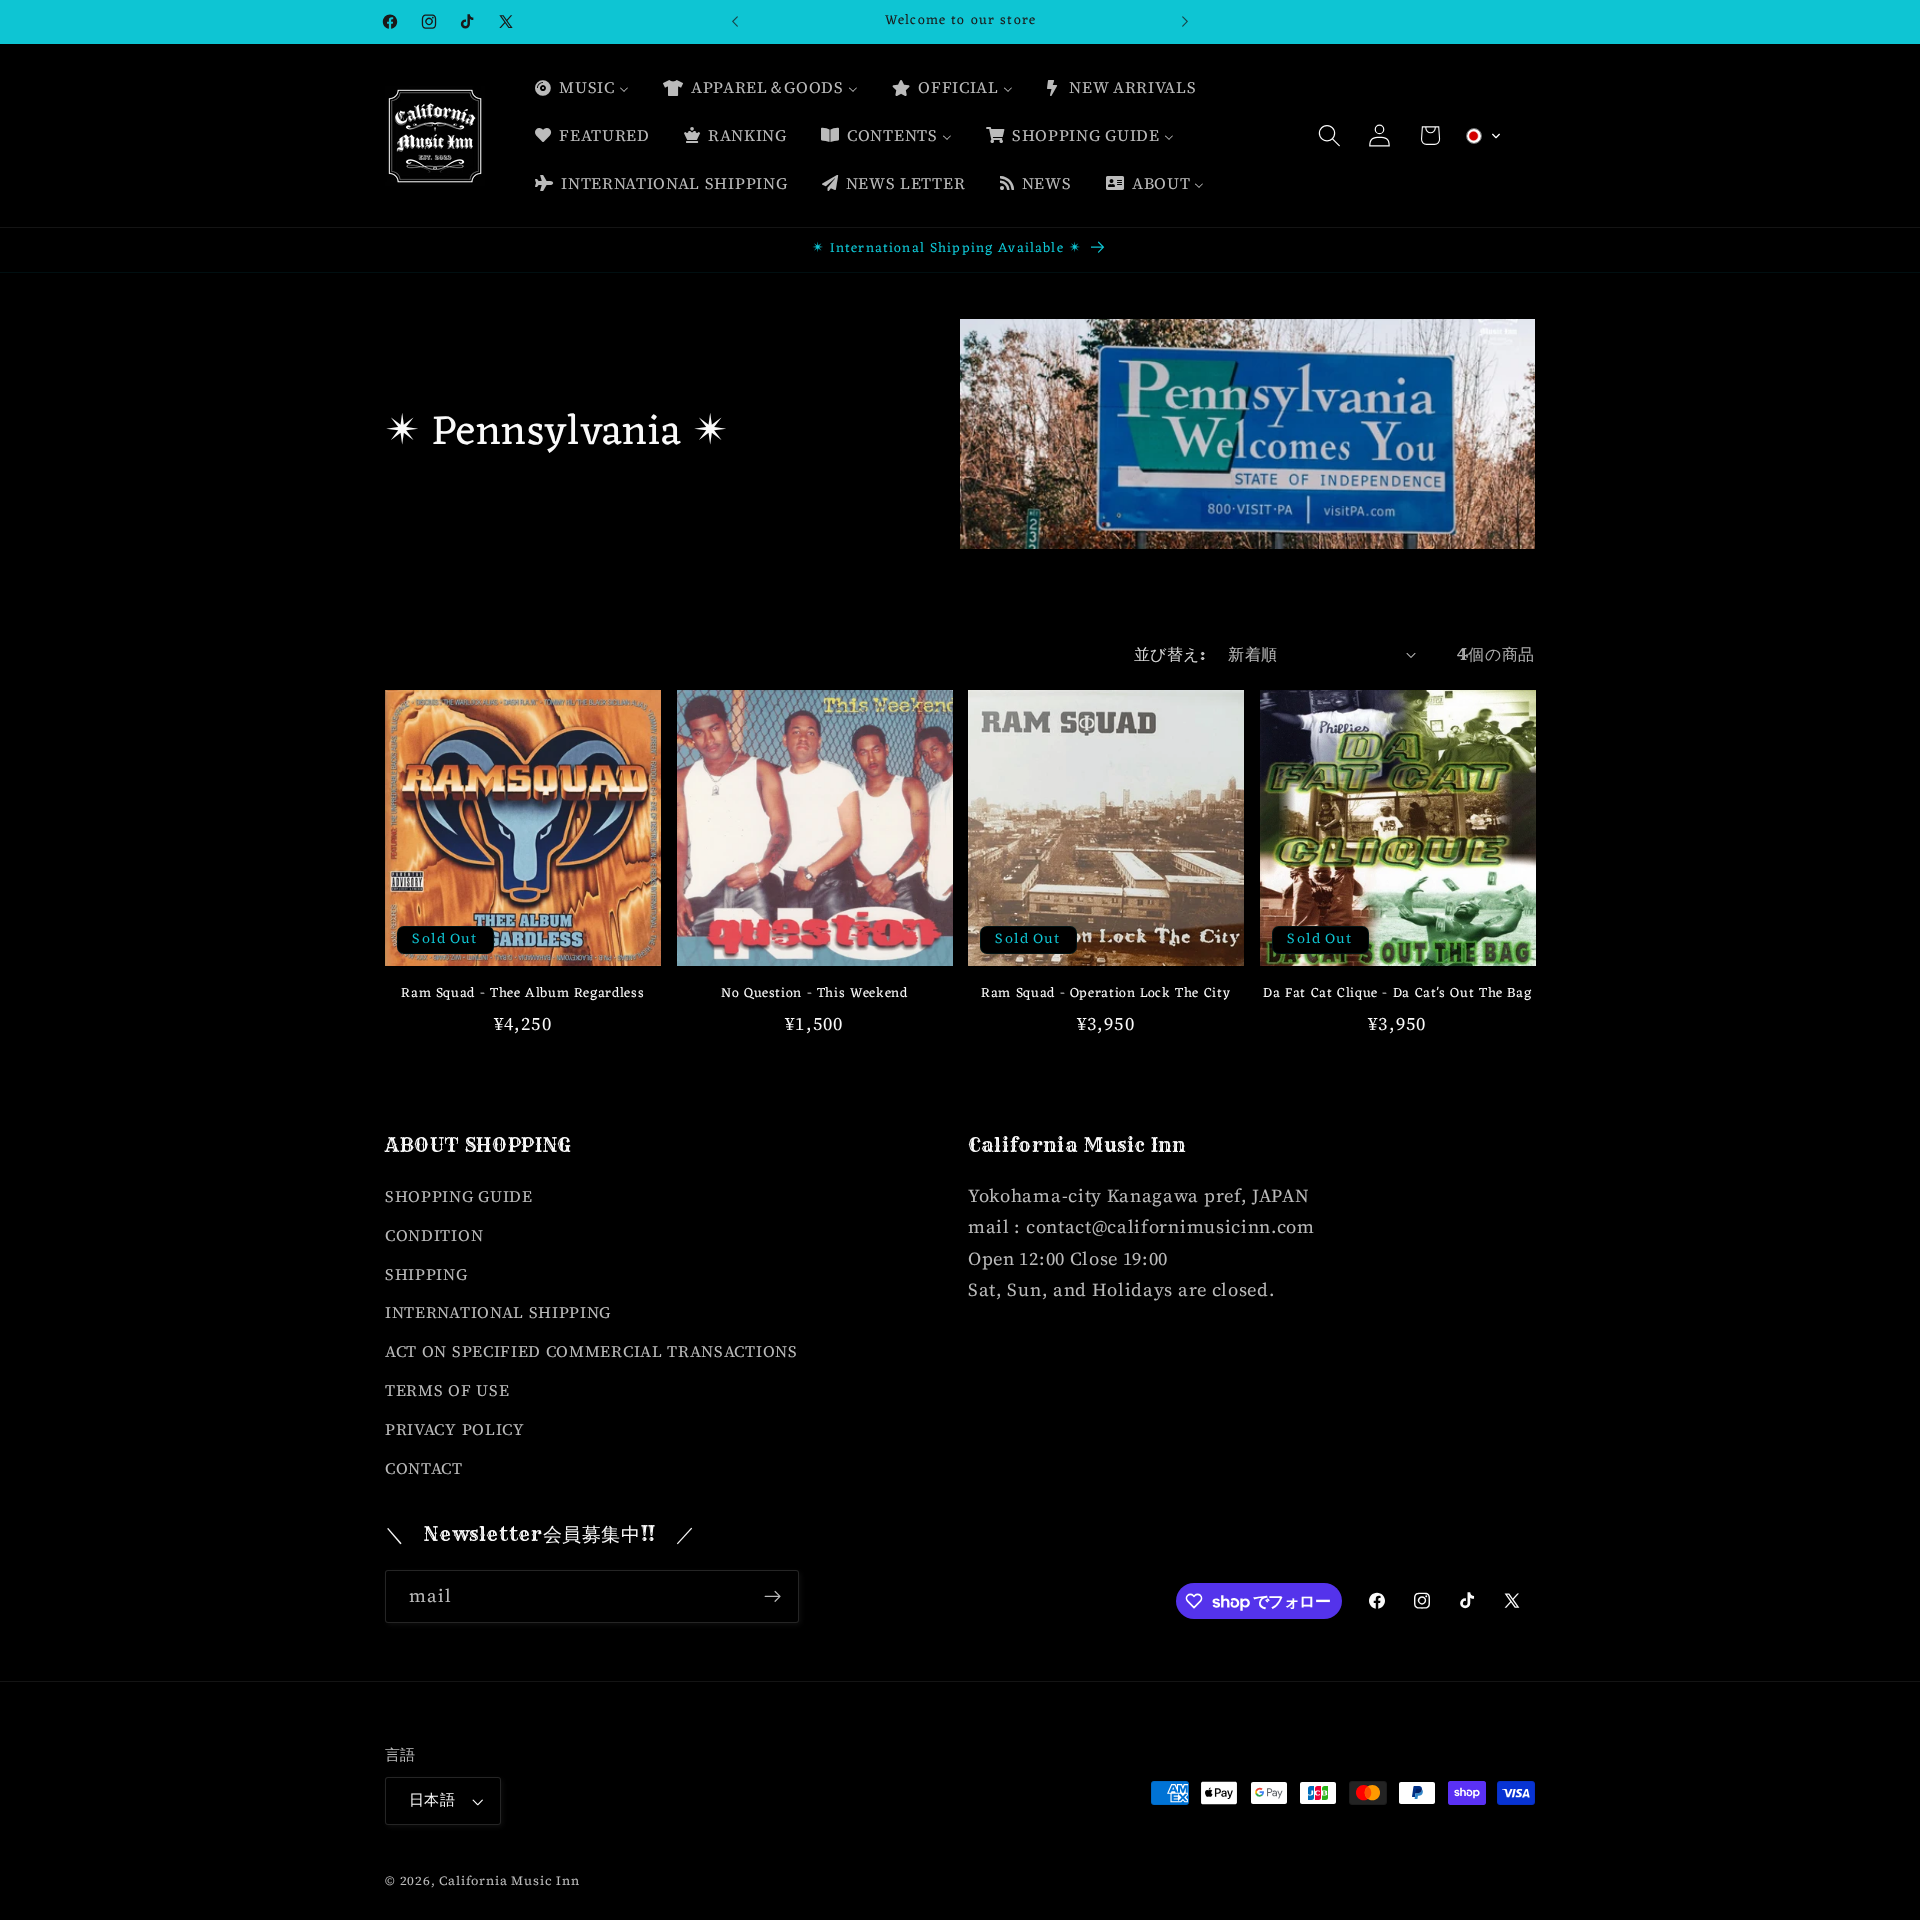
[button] (1329, 135)
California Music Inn (509, 1880)
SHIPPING (426, 1274)
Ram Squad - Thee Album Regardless (522, 994)
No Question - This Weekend (814, 994)
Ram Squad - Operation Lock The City (1105, 994)
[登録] (772, 1597)
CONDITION (434, 1235)
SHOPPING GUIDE (459, 1196)
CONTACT (424, 1468)
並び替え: (1169, 654)
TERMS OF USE (447, 1390)
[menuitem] (581, 88)
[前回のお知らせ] (735, 22)
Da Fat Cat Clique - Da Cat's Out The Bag (1397, 994)
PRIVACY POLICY (455, 1429)
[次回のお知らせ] (1185, 22)
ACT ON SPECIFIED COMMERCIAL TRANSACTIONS (591, 1351)
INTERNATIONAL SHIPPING (498, 1312)
